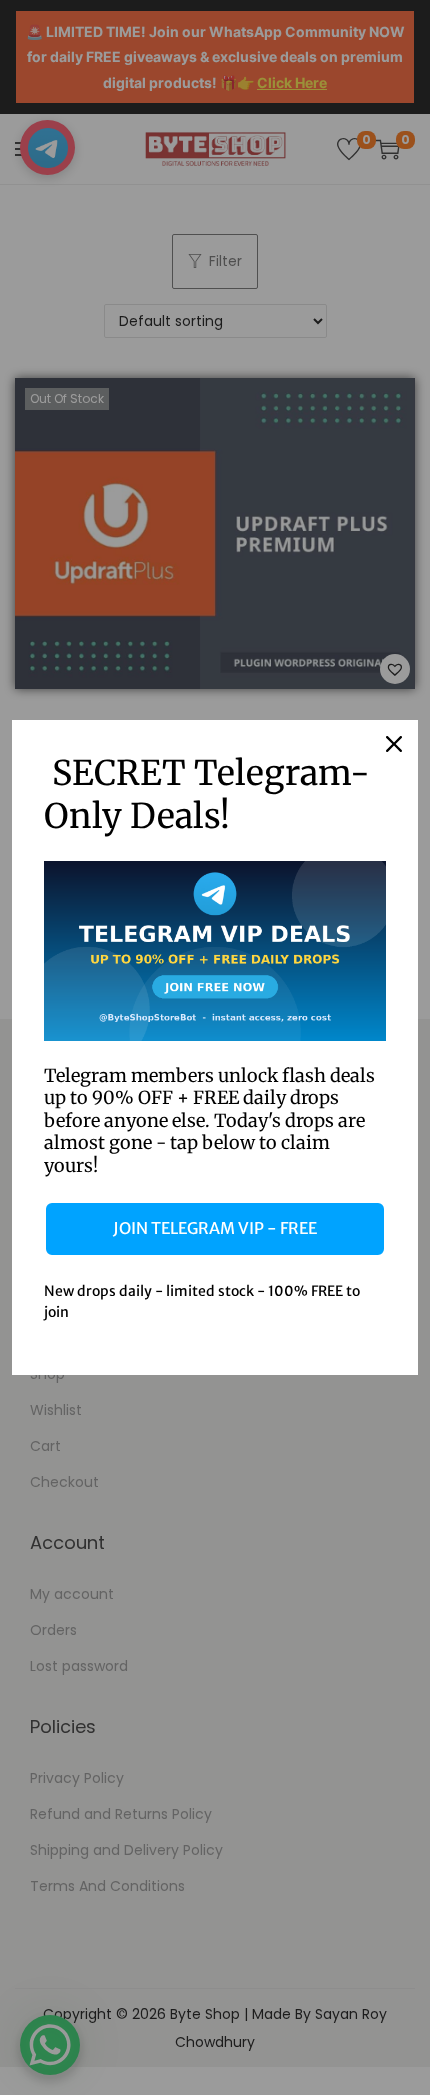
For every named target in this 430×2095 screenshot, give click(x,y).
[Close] (394, 744)
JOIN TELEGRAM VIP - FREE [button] (215, 1228)
